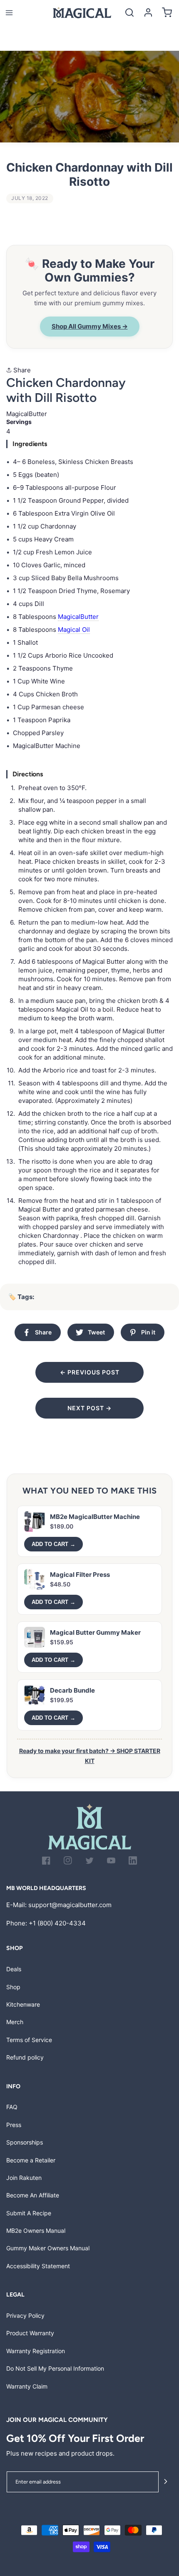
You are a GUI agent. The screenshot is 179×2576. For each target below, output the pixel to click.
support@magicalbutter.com (70, 1905)
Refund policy (25, 2057)
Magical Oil (74, 630)
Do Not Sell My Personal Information (55, 2368)
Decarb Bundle (72, 1690)
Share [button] (21, 370)
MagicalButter (78, 617)
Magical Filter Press (80, 1575)
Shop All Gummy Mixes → (90, 326)
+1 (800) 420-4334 (57, 1923)
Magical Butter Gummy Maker (95, 1632)
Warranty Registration (36, 2351)
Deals (14, 1969)
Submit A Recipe (29, 2213)
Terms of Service (29, 2040)
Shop (13, 1987)
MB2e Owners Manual (36, 2231)
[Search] (129, 13)
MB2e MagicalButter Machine (95, 1517)
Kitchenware (23, 2004)
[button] (9, 13)
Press (14, 2125)
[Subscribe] (166, 2482)
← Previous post (90, 1372)
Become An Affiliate (33, 2195)
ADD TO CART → (53, 1544)
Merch (15, 2022)
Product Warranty (30, 2333)
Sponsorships (25, 2142)
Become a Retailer (31, 2160)
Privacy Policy (25, 2315)
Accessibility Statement (38, 2266)
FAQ (12, 2107)
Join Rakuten (24, 2178)
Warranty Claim (27, 2386)
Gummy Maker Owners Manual (48, 2248)
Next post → (89, 1408)
